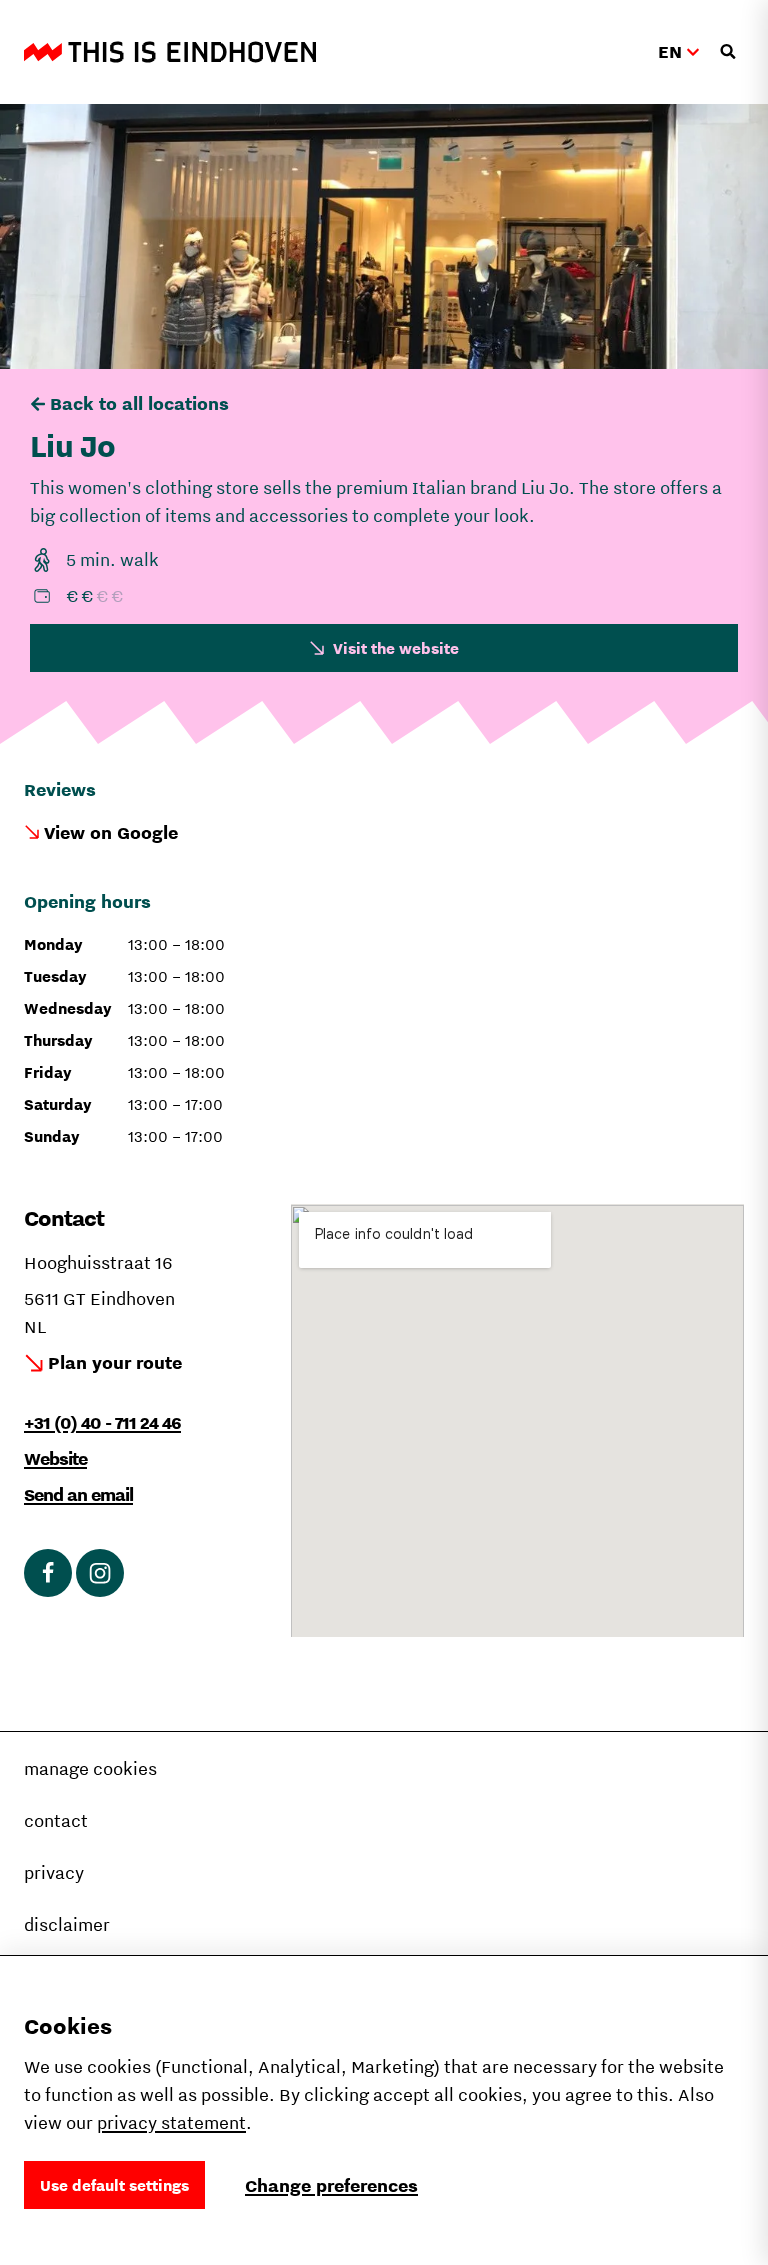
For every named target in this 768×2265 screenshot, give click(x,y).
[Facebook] (48, 1573)
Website (55, 1458)
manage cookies (90, 1768)
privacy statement (171, 2122)
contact (56, 1820)
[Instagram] (100, 1573)
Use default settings (114, 2185)
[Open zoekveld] (728, 52)
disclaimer (67, 1924)
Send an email (78, 1494)
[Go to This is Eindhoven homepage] (170, 52)
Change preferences (331, 2185)
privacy (54, 1872)
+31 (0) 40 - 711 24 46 (102, 1422)
